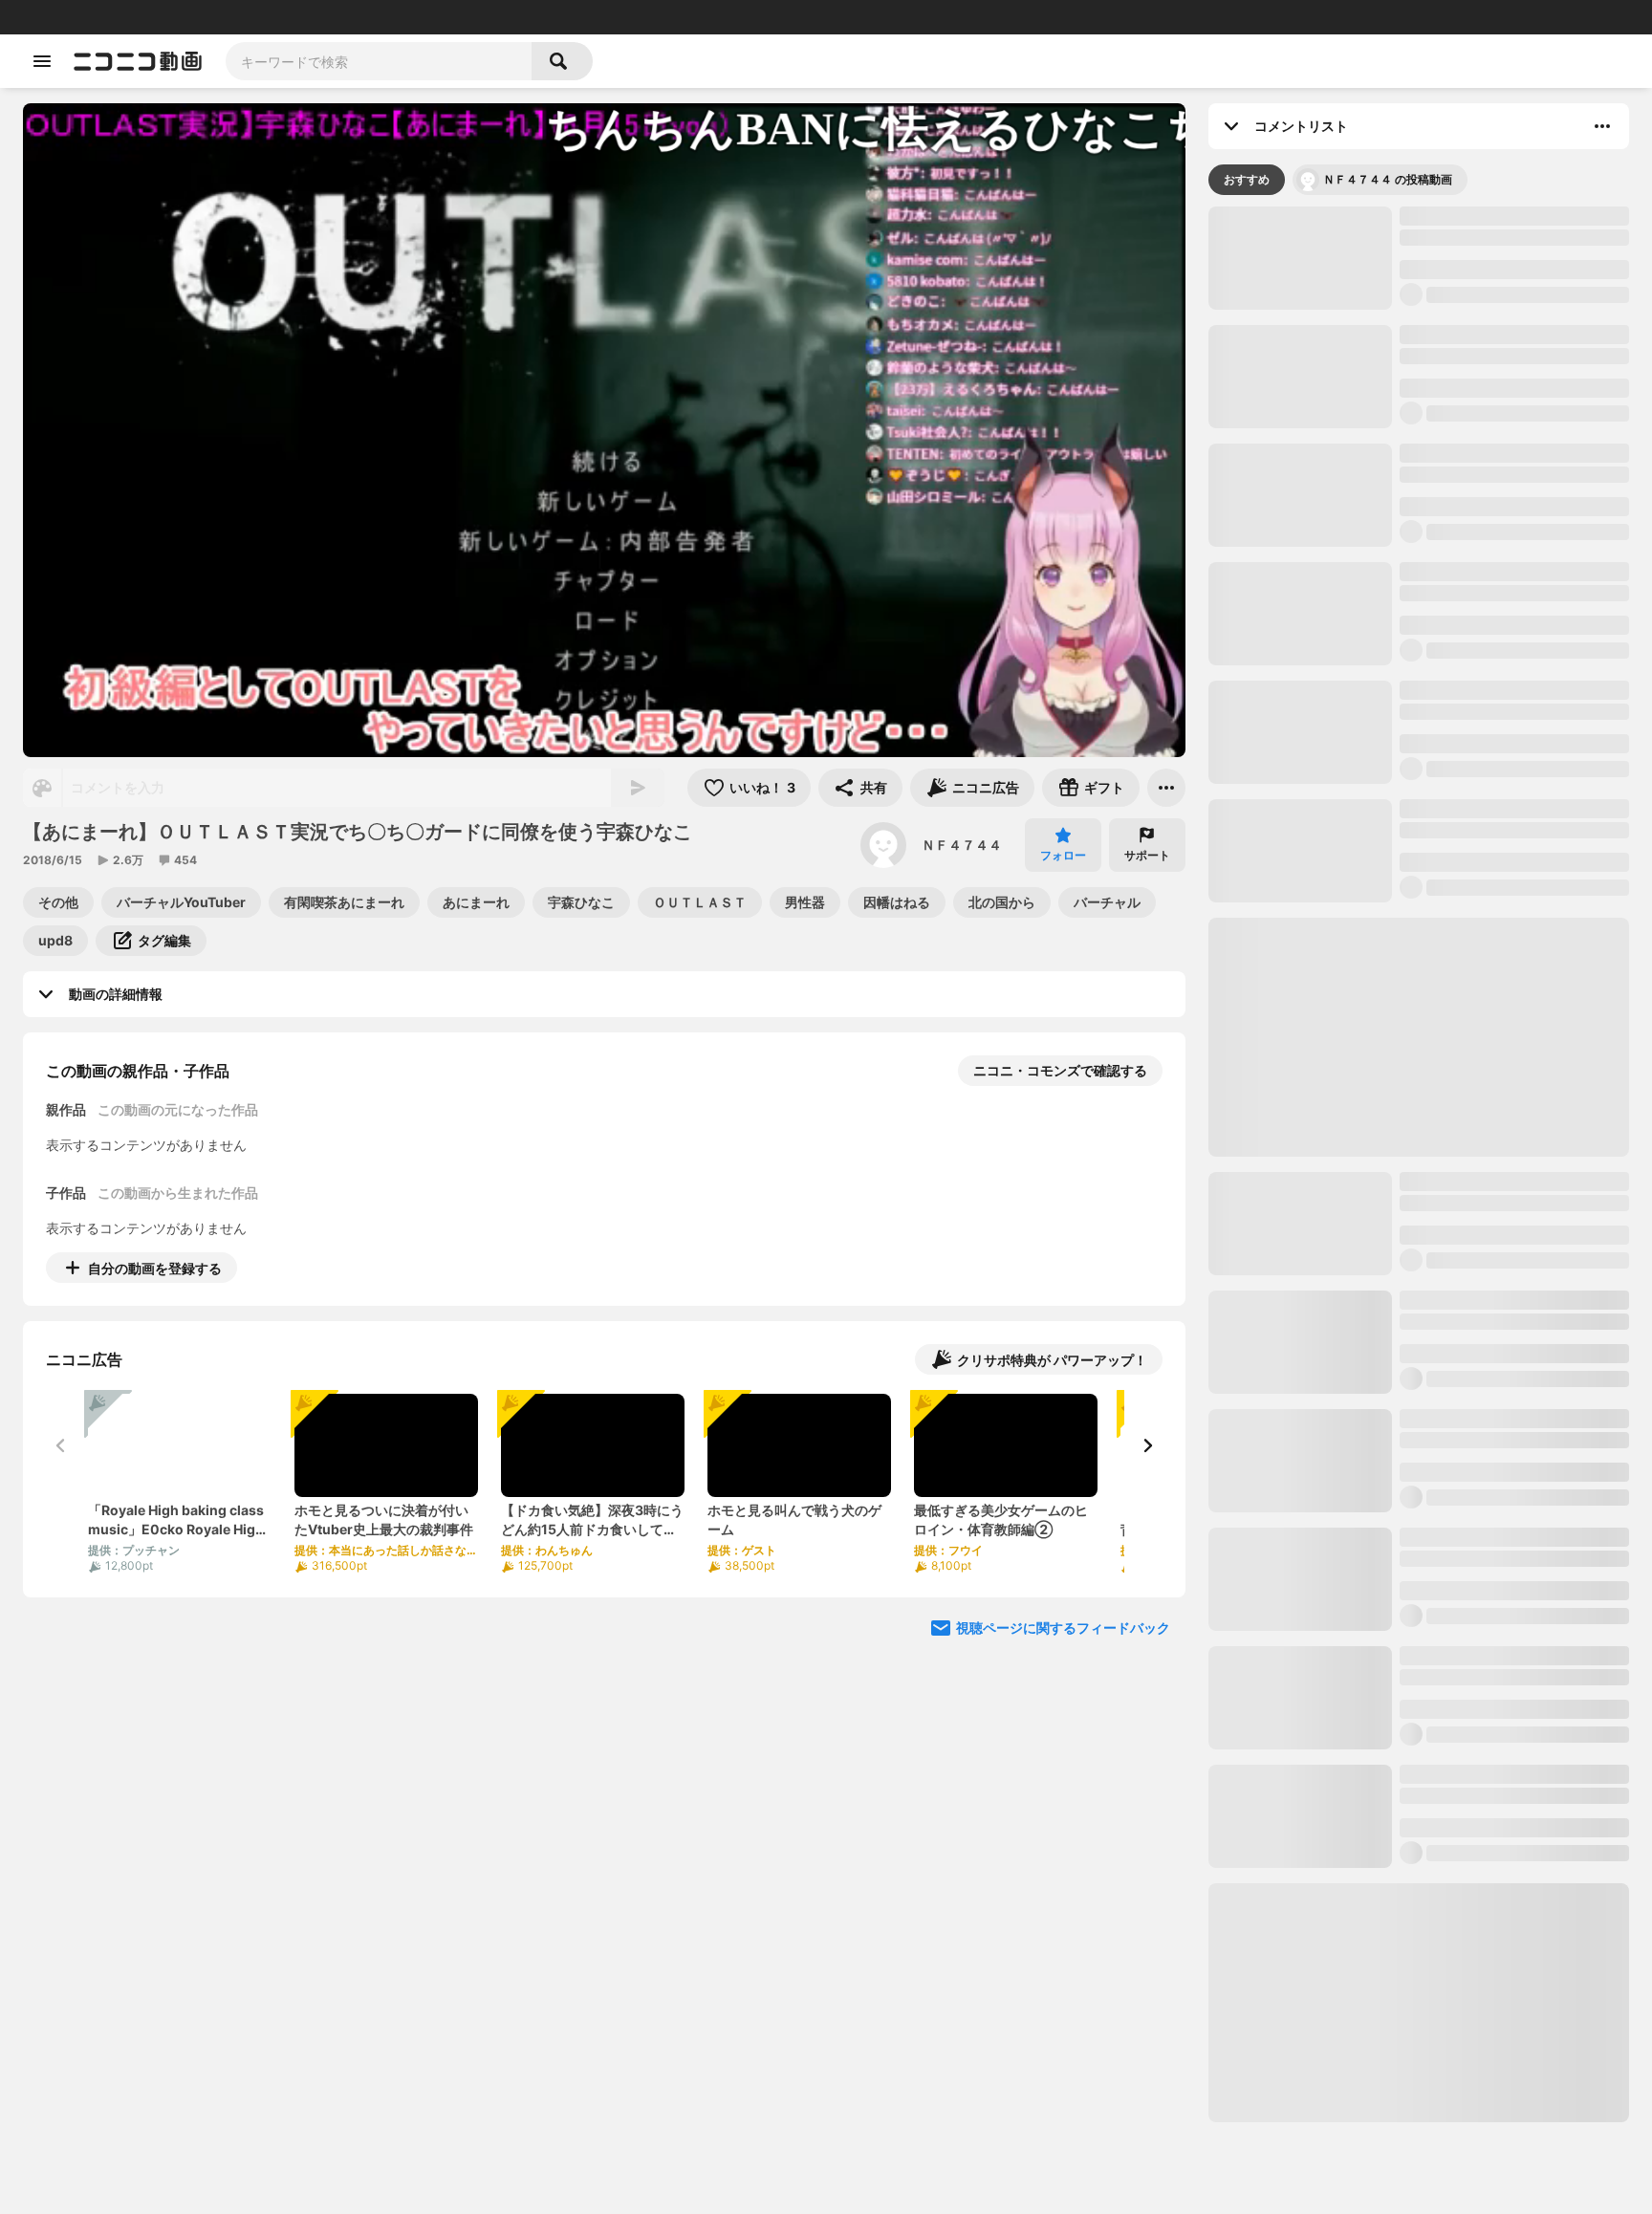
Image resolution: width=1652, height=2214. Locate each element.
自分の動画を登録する (155, 1268)
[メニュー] (1166, 788)
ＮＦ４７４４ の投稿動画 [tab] (1388, 179)
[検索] (562, 61)
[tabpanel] (1419, 1164)
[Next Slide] (1147, 1445)
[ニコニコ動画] (138, 61)
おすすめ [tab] (1247, 179)
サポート (1147, 855)
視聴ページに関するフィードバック (1063, 1628)
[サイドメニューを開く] (42, 61)
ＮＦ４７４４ (962, 845)
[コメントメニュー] (1602, 126)
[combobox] (379, 61)
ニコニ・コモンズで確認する (1060, 1070)
